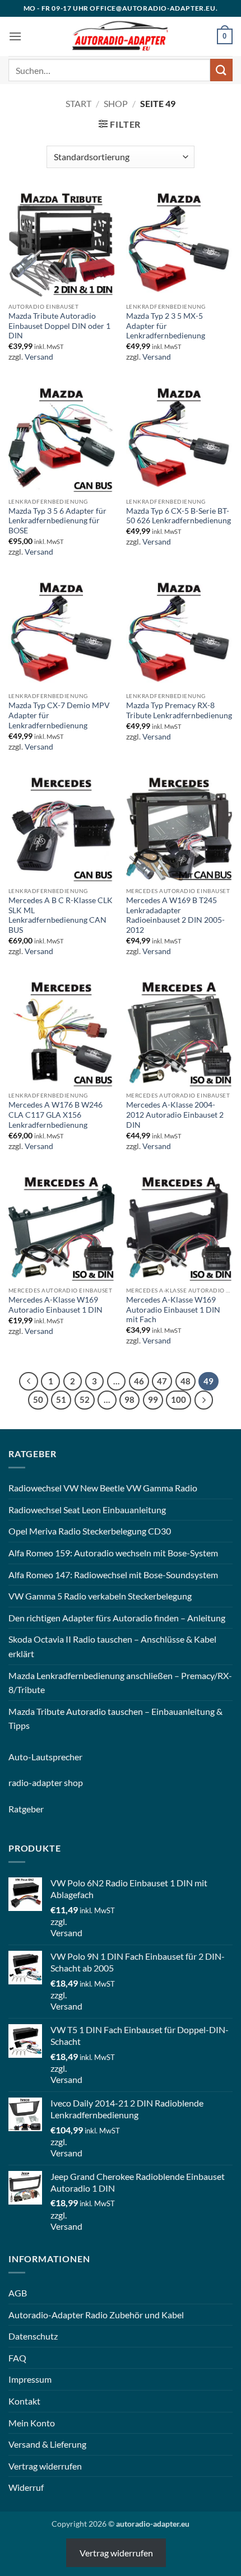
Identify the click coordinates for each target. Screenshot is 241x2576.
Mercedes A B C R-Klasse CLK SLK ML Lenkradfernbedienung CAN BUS (61, 915)
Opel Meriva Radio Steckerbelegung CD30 (90, 1531)
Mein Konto (32, 2423)
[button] (15, 36)
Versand (39, 357)
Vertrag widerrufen (45, 2466)
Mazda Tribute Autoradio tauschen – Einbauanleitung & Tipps (115, 1719)
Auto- (20, 1757)
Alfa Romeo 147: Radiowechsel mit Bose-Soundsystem (113, 1575)
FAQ (17, 2358)
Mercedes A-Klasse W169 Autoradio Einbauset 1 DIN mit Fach (173, 1310)
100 (179, 1399)
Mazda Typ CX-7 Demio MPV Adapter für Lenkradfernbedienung (59, 715)
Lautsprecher (57, 1757)
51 (61, 1399)
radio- (20, 1782)
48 (186, 1381)
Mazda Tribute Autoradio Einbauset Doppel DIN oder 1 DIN (59, 326)
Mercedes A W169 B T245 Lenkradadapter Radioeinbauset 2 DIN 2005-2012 (175, 915)
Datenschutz (33, 2336)
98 (129, 1399)
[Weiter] (204, 1400)
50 (38, 1399)
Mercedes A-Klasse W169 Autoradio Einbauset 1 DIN (55, 1305)
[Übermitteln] (221, 70)
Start (78, 103)
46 (139, 1381)
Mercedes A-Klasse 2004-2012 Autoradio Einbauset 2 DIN (175, 1115)
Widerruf (26, 2487)
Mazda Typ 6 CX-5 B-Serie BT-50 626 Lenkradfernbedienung (179, 516)
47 (162, 1381)
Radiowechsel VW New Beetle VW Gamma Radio (103, 1488)
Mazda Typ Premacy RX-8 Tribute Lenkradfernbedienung (179, 710)
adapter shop (57, 1782)
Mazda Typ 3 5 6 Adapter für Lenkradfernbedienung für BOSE (57, 521)
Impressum (30, 2379)
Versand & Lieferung (47, 2444)
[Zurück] (29, 1382)
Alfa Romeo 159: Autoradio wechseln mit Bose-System (113, 1553)
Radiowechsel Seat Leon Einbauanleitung (87, 1510)
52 (85, 1399)
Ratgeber (26, 1809)
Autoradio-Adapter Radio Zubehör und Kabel (96, 2315)
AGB (18, 2293)
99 (153, 1399)
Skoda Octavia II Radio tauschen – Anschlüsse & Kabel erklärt (112, 1646)
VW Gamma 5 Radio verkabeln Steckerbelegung (100, 1596)
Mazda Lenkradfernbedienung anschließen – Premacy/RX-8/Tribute (120, 1683)
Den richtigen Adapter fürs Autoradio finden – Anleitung (117, 1618)
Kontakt (24, 2401)
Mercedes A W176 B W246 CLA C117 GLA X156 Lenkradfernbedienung (55, 1115)
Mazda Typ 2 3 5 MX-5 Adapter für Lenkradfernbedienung (166, 326)
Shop (116, 103)
